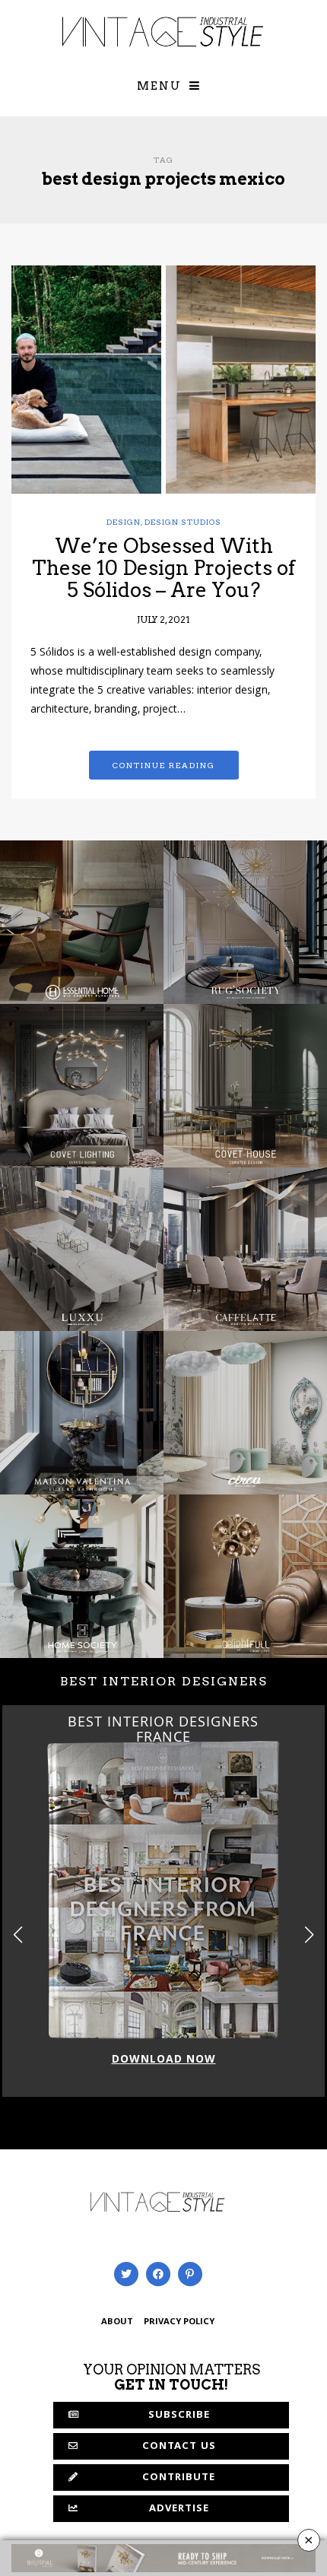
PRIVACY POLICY (179, 2322)
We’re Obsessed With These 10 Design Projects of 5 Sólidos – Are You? (163, 567)
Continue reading (164, 765)
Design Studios (183, 522)
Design (124, 522)
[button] (309, 1935)
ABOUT (117, 2322)
